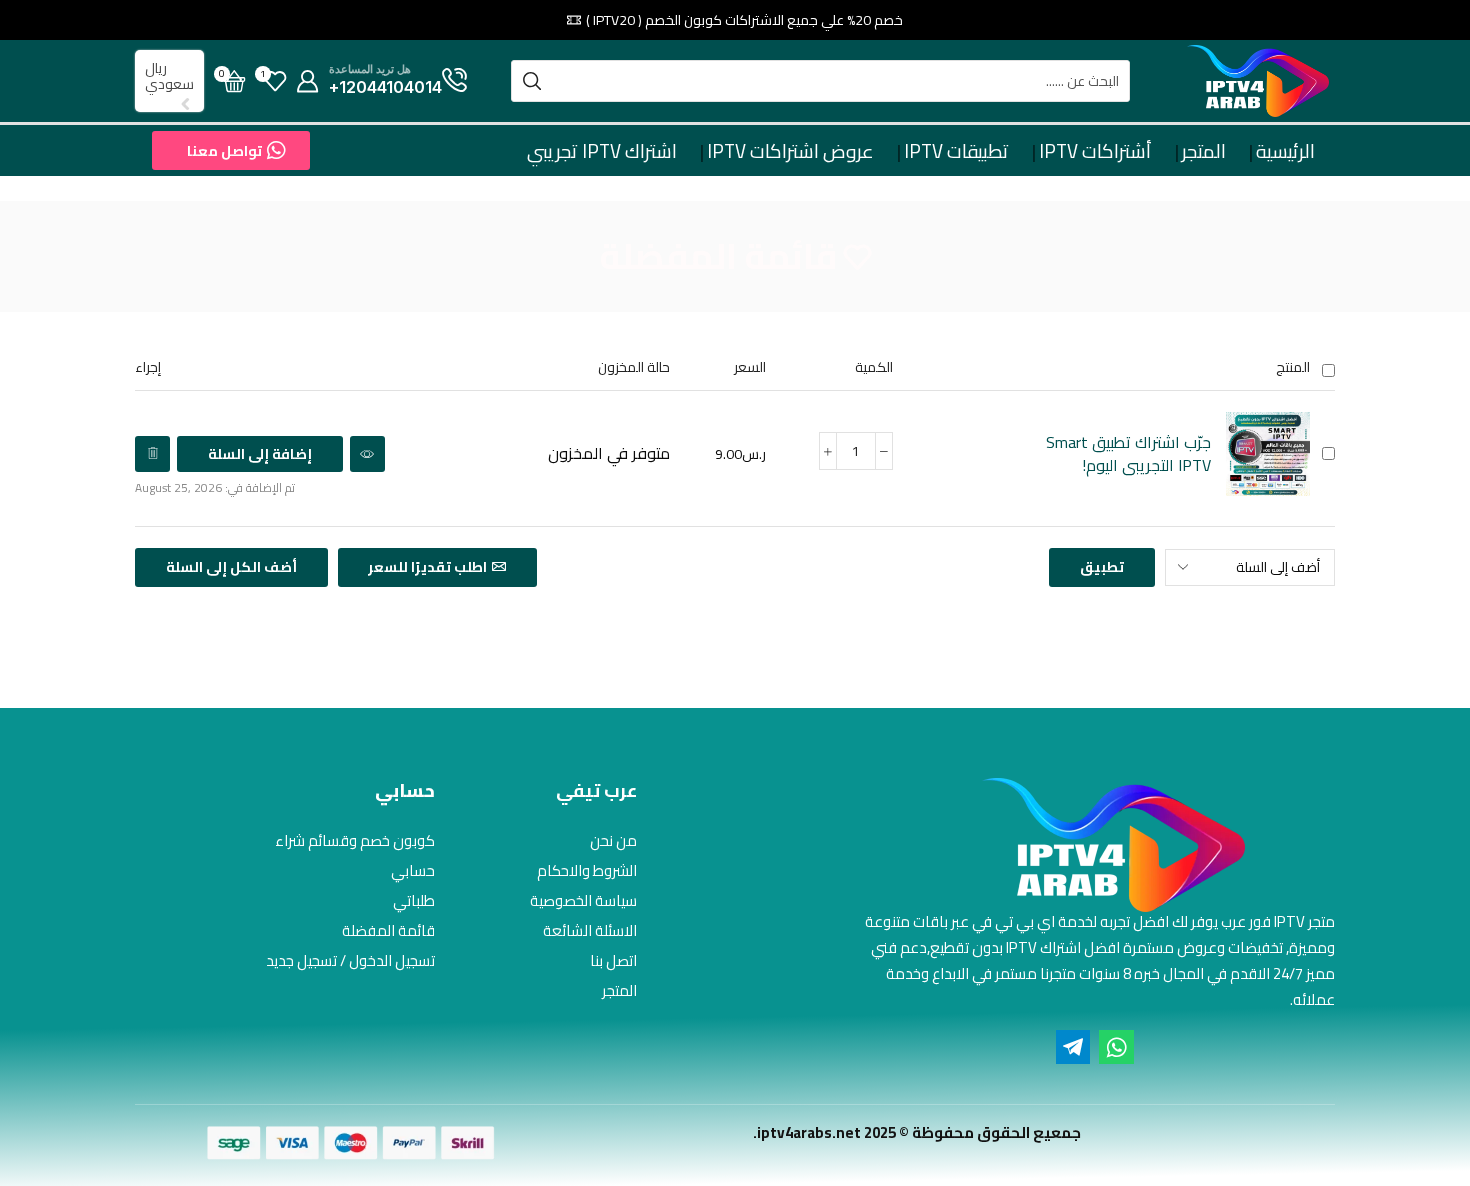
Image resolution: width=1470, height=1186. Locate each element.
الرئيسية (1285, 151)
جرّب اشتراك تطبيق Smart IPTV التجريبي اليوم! (1128, 454)
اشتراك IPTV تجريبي (602, 151)
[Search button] (532, 81)
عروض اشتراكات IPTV (790, 151)
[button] (231, 150)
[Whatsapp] (1116, 1047)
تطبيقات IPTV (956, 151)
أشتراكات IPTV (1095, 151)
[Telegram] (1073, 1047)
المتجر (1204, 151)
